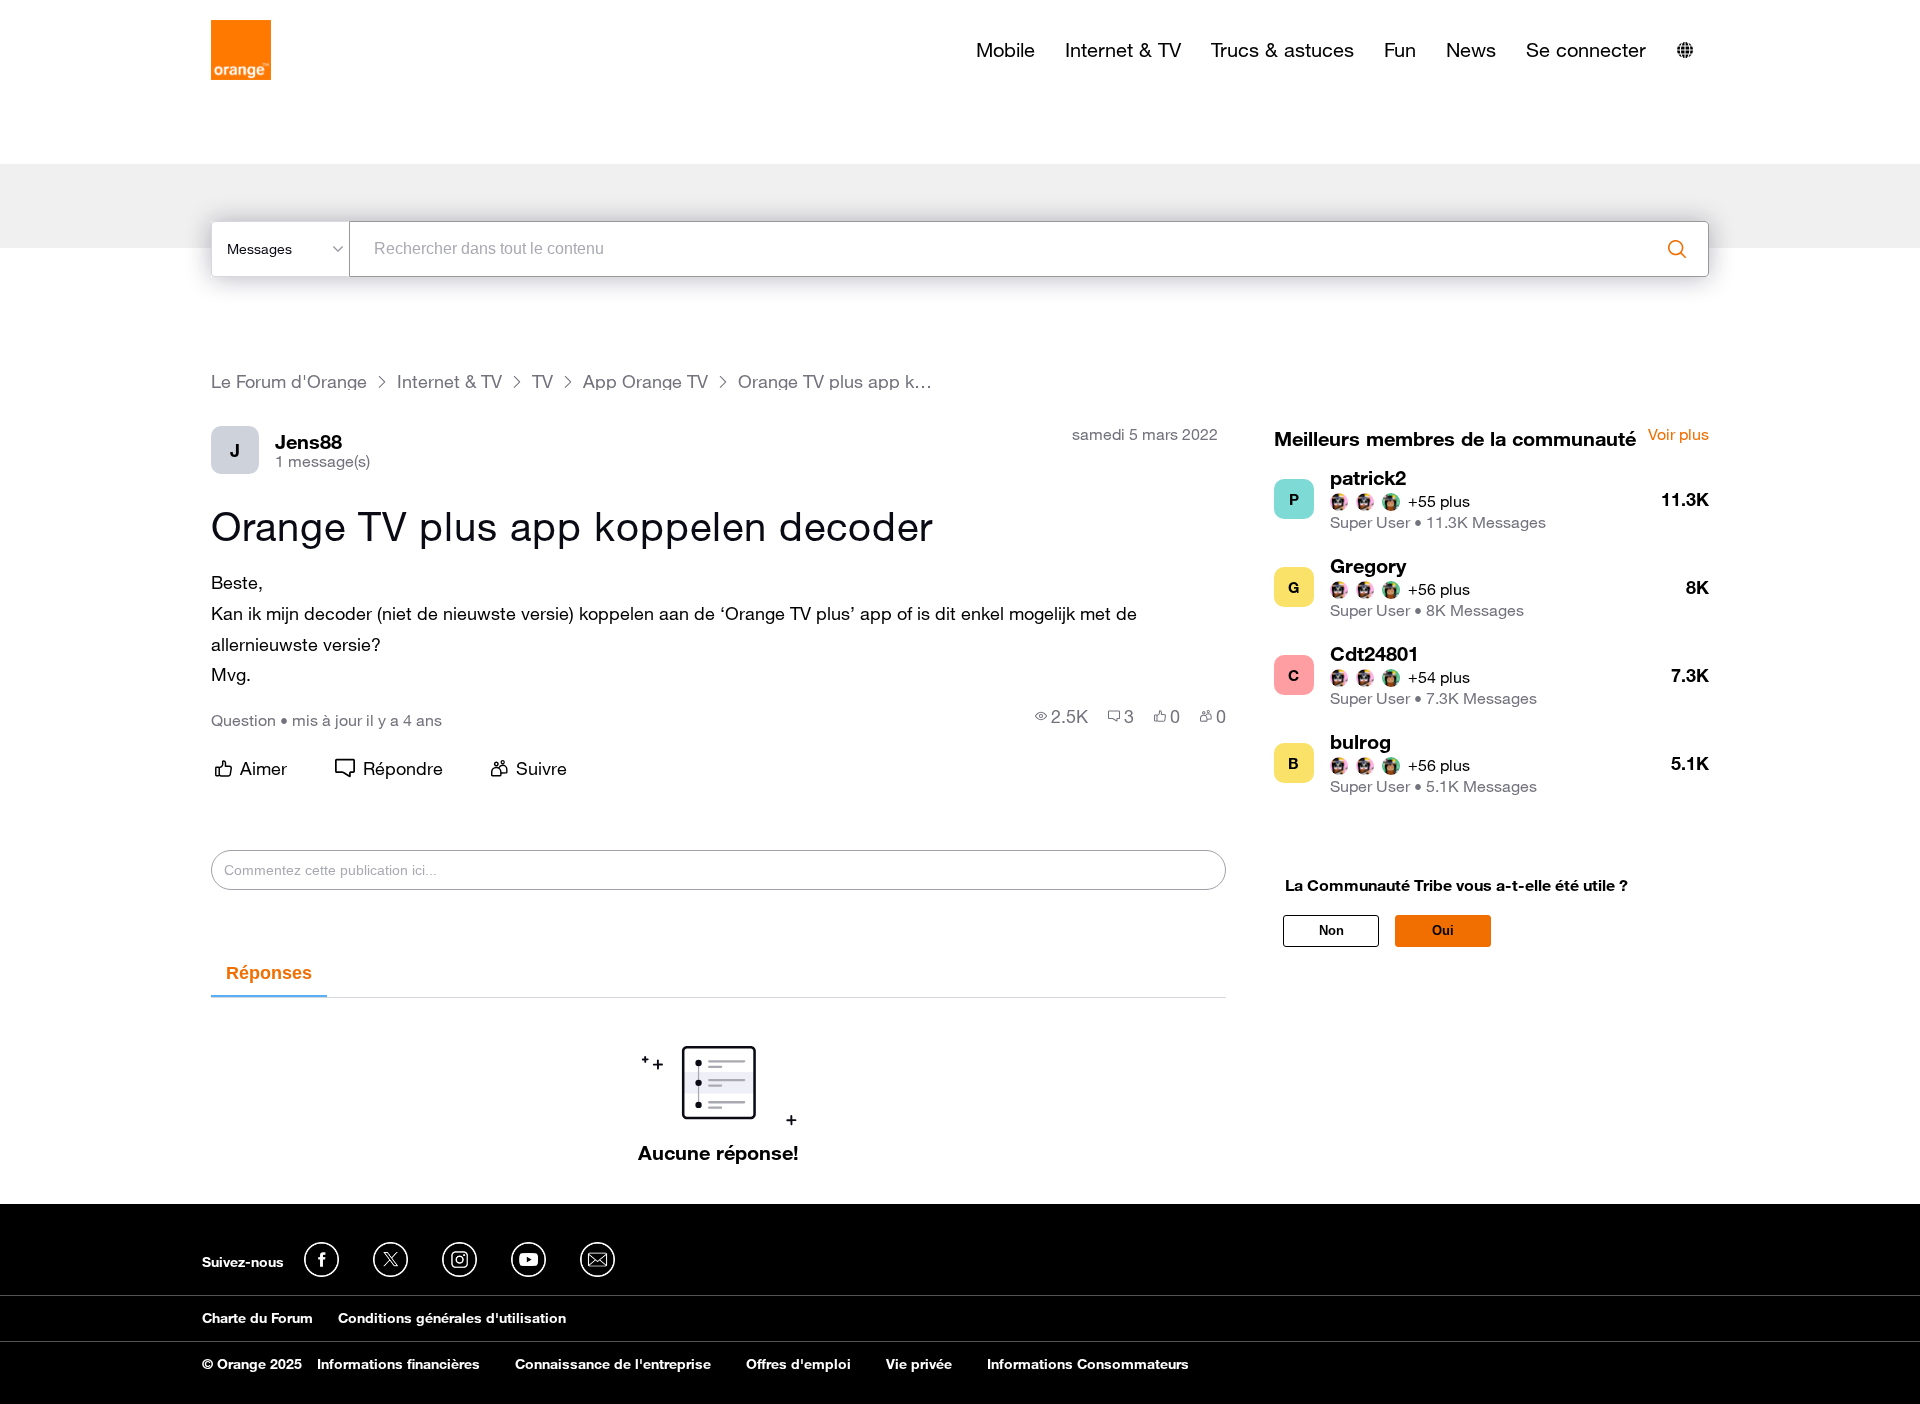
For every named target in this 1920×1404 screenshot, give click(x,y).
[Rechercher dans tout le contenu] (1677, 249)
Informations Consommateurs (1088, 1364)
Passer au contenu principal (106, 15)
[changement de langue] (1685, 50)
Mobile (1005, 50)
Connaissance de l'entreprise (613, 1364)
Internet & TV (1123, 50)
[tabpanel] (718, 1081)
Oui (1443, 930)
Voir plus (1678, 435)
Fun (1400, 50)
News (1471, 50)
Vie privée (919, 1364)
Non (1331, 930)
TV (542, 381)
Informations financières (398, 1364)
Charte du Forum (257, 1318)
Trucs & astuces (1282, 50)
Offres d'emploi (798, 1364)
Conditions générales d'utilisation (452, 1318)
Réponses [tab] (269, 973)
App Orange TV (645, 381)
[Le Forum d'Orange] (241, 50)
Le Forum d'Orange (289, 381)
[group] (1061, 716)
